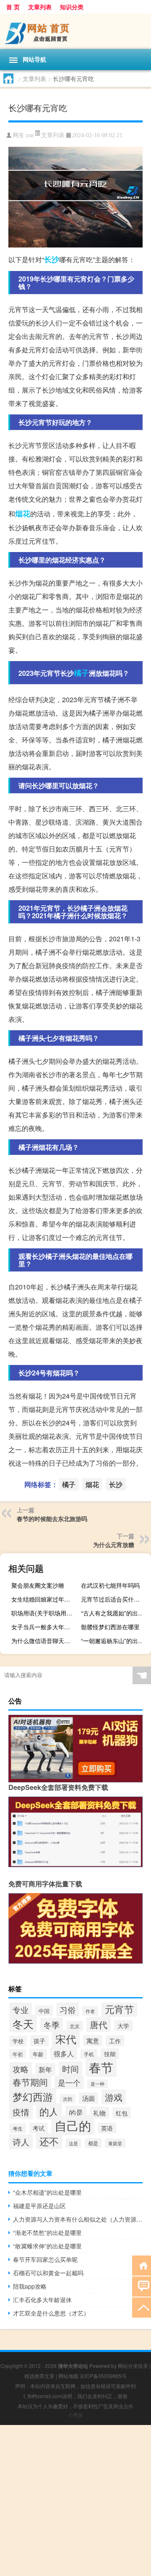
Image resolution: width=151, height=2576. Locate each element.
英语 (107, 2128)
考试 (39, 2128)
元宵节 (119, 2009)
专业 (21, 2009)
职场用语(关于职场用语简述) (45, 1613)
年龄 (38, 2054)
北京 (75, 2026)
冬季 (52, 2025)
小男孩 (75, 2415)
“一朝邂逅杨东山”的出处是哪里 (115, 1641)
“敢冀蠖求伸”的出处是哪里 (47, 2246)
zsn (30, 135)
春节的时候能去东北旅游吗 (52, 1519)
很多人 (64, 2054)
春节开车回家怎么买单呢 (45, 2259)
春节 (101, 2067)
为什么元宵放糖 (114, 1545)
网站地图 (68, 2376)
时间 (70, 2069)
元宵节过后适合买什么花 (113, 1599)
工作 (115, 2041)
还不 (49, 2141)
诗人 (21, 2142)
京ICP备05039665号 (103, 2376)
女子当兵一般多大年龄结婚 (45, 1627)
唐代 (99, 2024)
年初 (18, 2054)
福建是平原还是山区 (39, 2206)
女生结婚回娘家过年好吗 (44, 1599)
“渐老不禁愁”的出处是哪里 (47, 2232)
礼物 (99, 2112)
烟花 (23, 513)
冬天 (23, 2024)
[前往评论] (142, 2286)
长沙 (52, 259)
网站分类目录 (133, 2366)
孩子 (39, 2041)
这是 (73, 2143)
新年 (45, 2069)
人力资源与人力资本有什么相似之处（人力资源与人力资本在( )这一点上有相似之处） (78, 2219)
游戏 (114, 2097)
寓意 (93, 2041)
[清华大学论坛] (75, 31)
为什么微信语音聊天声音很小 (45, 1641)
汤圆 (89, 2098)
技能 (110, 2054)
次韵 (68, 2099)
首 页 (13, 7)
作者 (90, 2011)
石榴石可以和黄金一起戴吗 (48, 2273)
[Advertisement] (75, 2500)
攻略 (21, 2069)
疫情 (21, 2112)
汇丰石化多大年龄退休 (42, 2300)
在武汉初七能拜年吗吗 (110, 1585)
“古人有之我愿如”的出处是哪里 (115, 1613)
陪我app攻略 (30, 2286)
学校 (18, 2041)
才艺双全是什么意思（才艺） (51, 2313)
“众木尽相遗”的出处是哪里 (47, 2192)
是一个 (69, 2082)
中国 (44, 2011)
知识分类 (72, 7)
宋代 (66, 2039)
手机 (89, 2054)
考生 (18, 2128)
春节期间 (30, 2082)
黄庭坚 (115, 2143)
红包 (122, 2113)
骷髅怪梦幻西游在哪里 (110, 1627)
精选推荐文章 (39, 2376)
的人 (49, 2111)
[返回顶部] (142, 2307)
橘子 (81, 673)
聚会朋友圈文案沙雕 (38, 1585)
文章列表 (40, 7)
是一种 (98, 2084)
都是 (93, 2143)
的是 (76, 2112)
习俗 (68, 2009)
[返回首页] (142, 2265)
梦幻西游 (33, 2096)
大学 (123, 2026)
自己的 (73, 2125)
